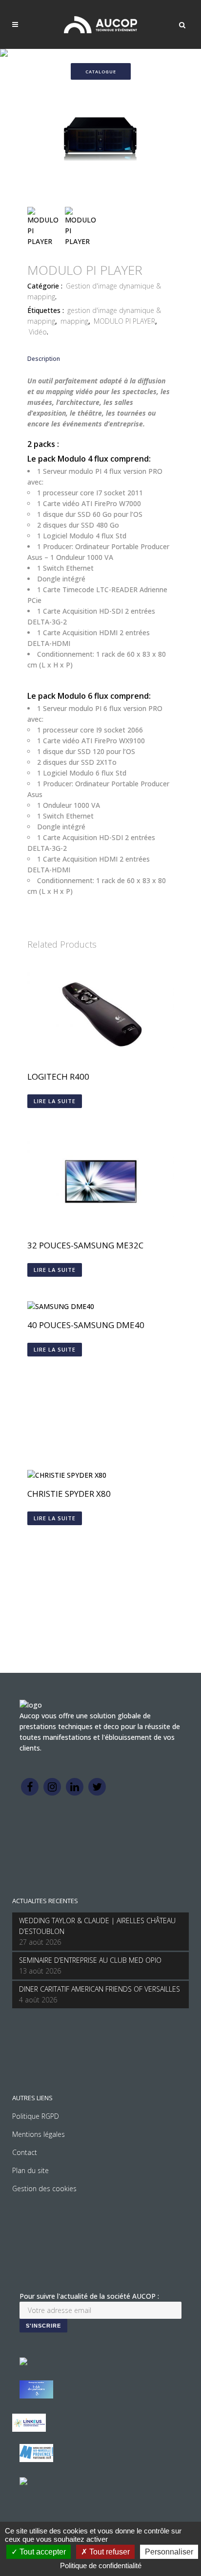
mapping (74, 321)
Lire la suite (55, 1101)
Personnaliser (169, 2552)
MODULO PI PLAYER (124, 321)
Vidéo (38, 332)
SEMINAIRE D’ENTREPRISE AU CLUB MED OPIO (90, 1960)
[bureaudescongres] (36, 2459)
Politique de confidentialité (101, 2565)
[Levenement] (36, 2396)
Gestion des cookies (44, 2188)
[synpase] (23, 2482)
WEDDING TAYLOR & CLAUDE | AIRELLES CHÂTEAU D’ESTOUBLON (97, 1926)
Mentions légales (39, 2134)
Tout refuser (109, 2552)
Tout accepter (42, 2552)
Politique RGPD (36, 2116)
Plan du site (30, 2170)
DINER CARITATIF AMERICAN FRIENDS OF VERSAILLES (100, 1989)
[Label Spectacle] (23, 2363)
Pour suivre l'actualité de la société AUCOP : (89, 2296)
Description (44, 359)
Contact (25, 2152)
